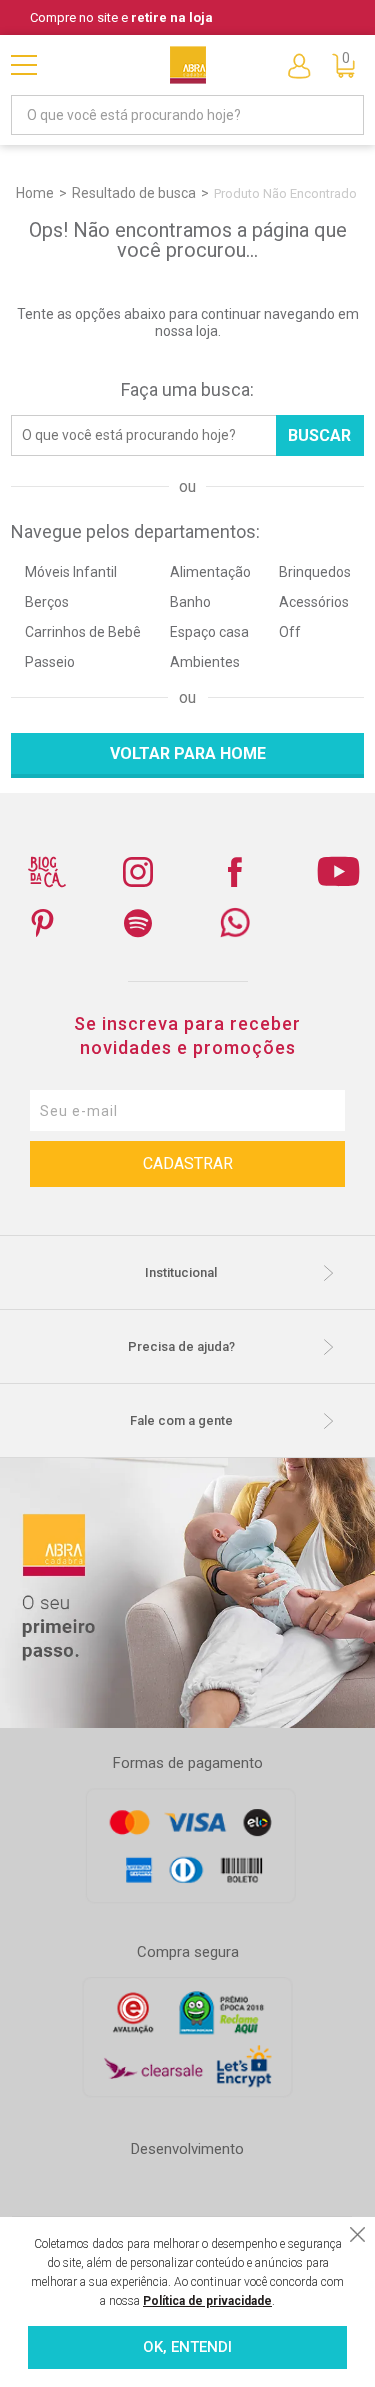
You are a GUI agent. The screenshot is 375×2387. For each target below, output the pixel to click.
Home (35, 193)
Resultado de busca (134, 193)
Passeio (50, 662)
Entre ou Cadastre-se (299, 65)
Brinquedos (315, 572)
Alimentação (210, 572)
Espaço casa (209, 632)
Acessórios (314, 602)
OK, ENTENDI (187, 2347)
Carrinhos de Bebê (83, 632)
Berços (47, 602)
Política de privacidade (207, 2301)
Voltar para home (188, 753)
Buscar (319, 435)
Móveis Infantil (71, 572)
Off (290, 632)
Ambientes (205, 662)
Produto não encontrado (285, 193)
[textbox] (187, 115)
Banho (190, 602)
